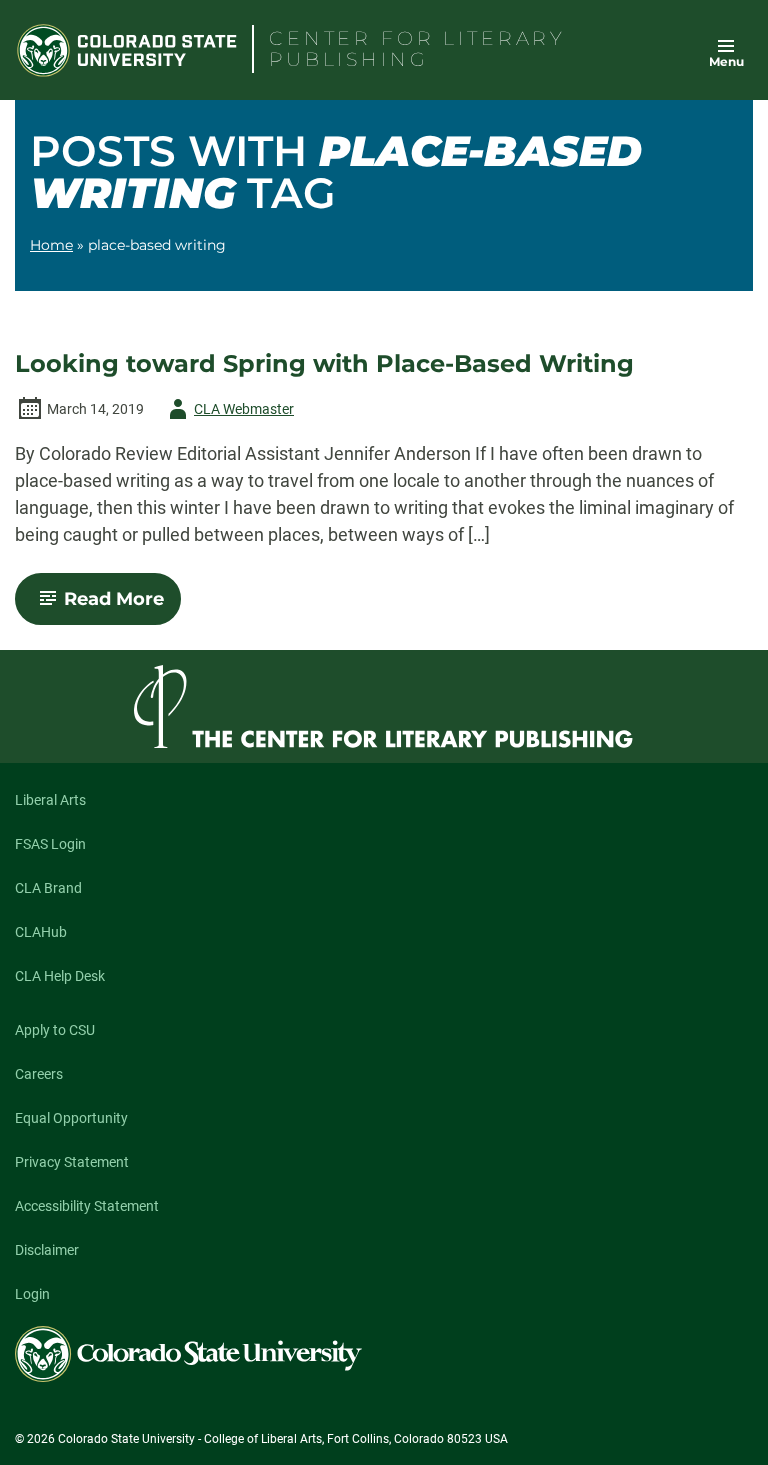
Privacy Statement (72, 1162)
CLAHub (41, 932)
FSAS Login (50, 844)
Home (51, 245)
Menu (726, 61)
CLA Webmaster (228, 412)
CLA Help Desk (60, 976)
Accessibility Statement (87, 1206)
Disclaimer (47, 1250)
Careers (39, 1074)
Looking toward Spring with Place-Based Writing (324, 364)
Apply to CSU (55, 1030)
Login (32, 1294)
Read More (122, 606)
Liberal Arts (50, 800)
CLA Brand (48, 888)
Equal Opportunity (71, 1118)
